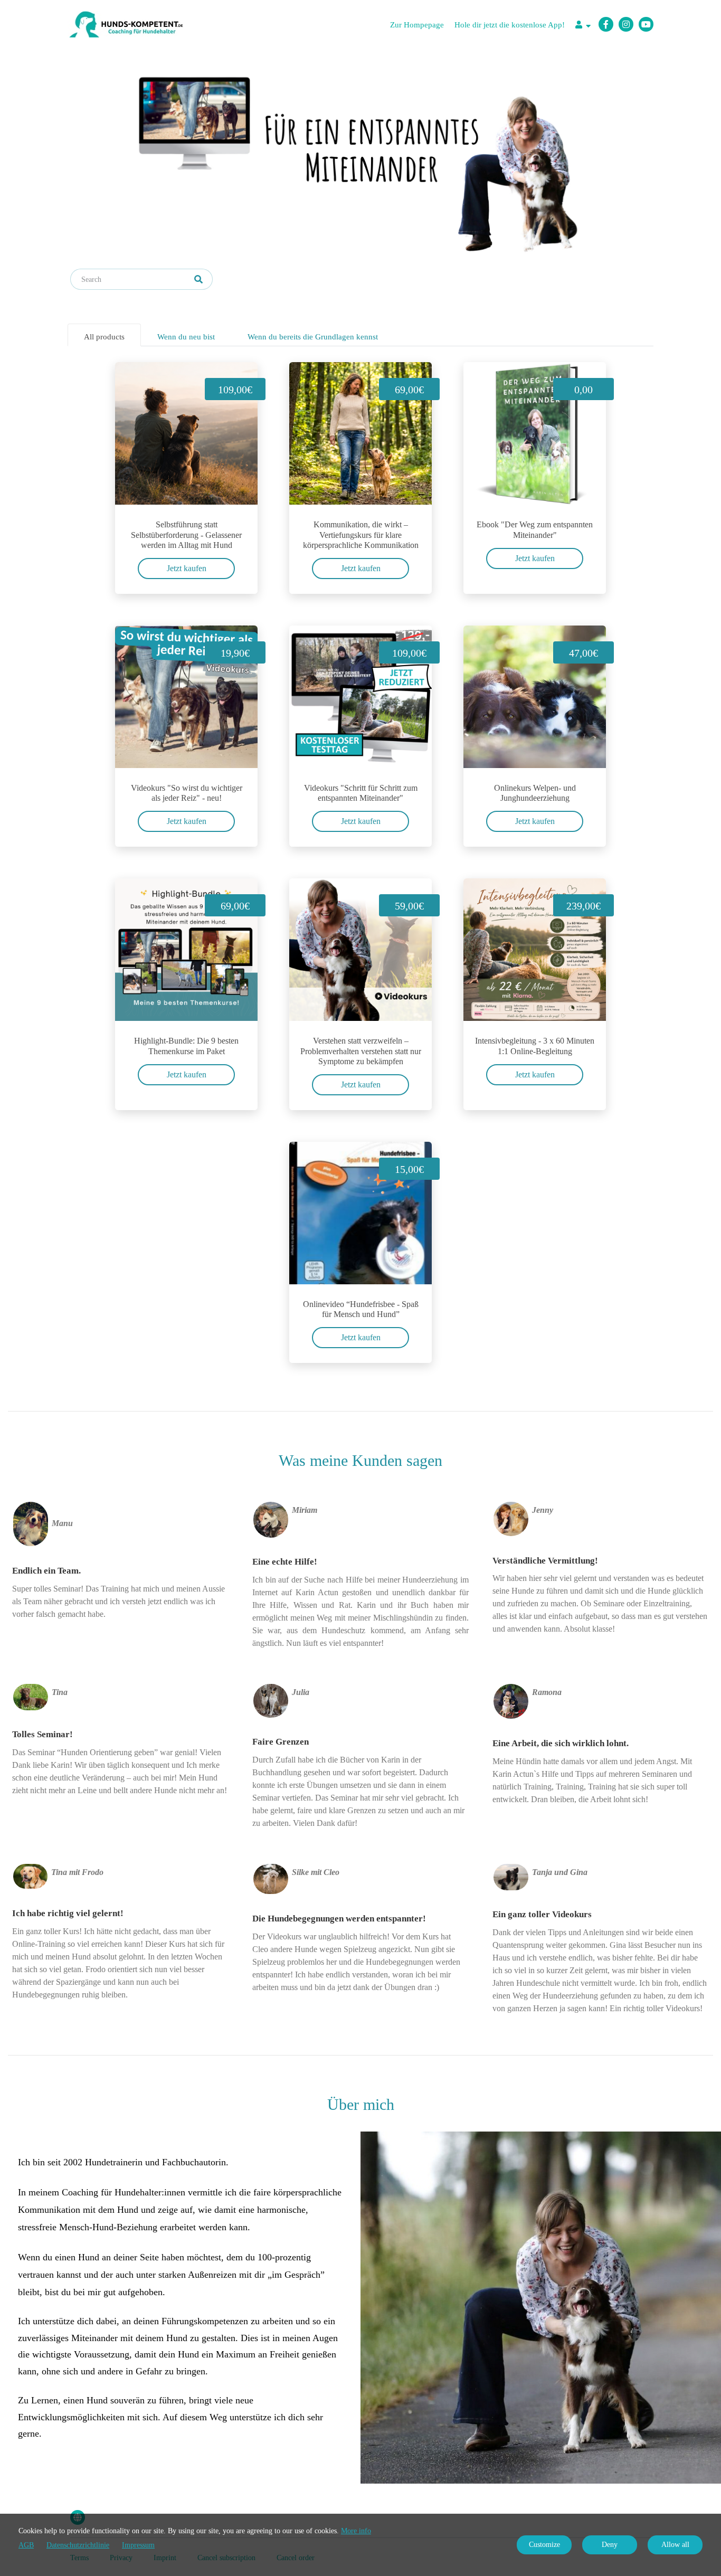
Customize (544, 2545)
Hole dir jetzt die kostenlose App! (510, 25)
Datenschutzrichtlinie (78, 2545)
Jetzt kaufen (187, 568)
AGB (26, 2545)
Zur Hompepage (417, 25)
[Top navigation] (583, 26)
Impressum (138, 2545)
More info (356, 2531)
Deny (610, 2545)
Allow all (675, 2545)
